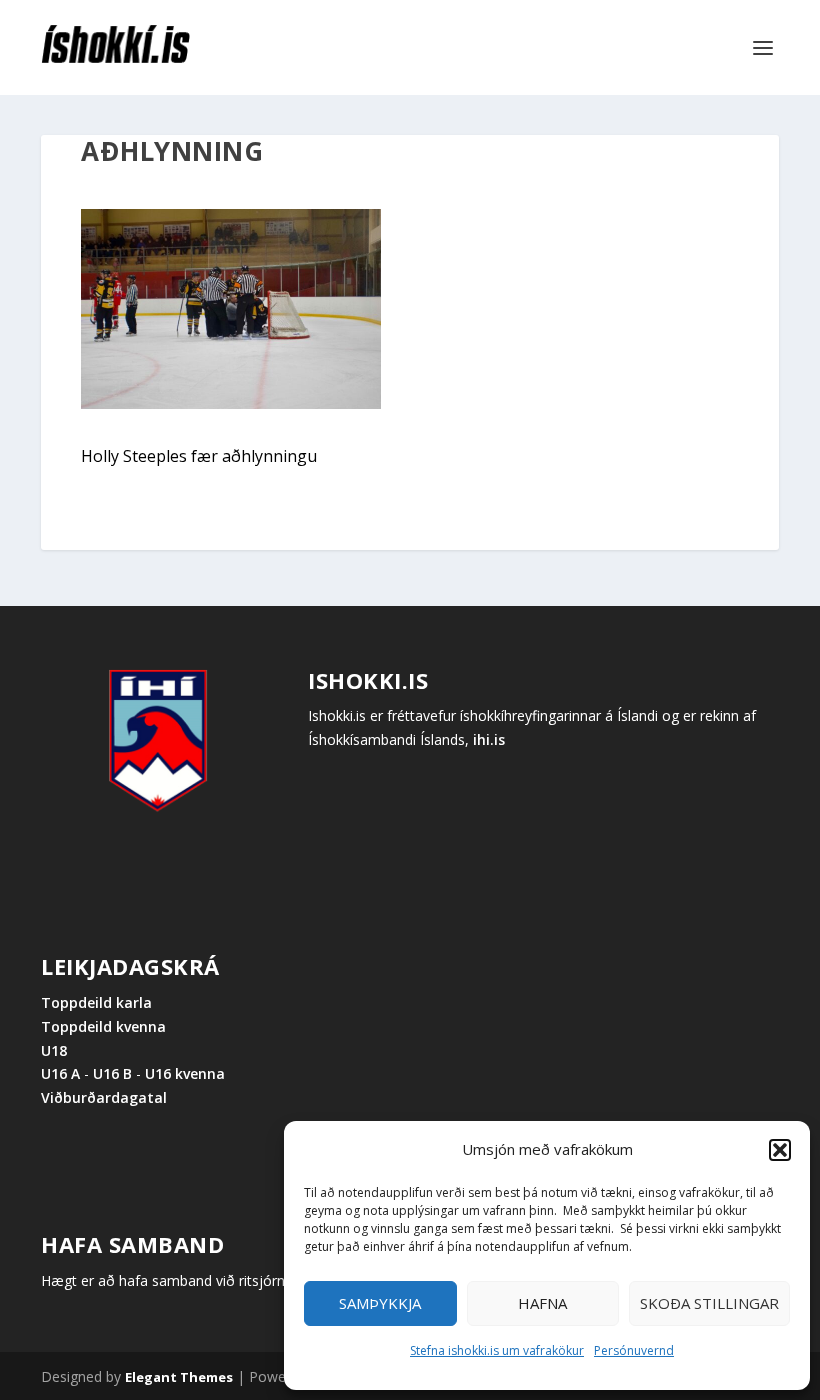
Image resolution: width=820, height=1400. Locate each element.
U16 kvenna (185, 1073)
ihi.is (489, 739)
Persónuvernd (634, 1350)
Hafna (542, 1303)
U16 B (112, 1073)
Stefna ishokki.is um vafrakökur (497, 1350)
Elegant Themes (179, 1377)
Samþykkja (380, 1303)
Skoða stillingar (709, 1303)
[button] (780, 1150)
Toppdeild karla (96, 1002)
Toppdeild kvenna (103, 1026)
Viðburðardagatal (104, 1097)
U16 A (62, 1073)
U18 (54, 1050)
